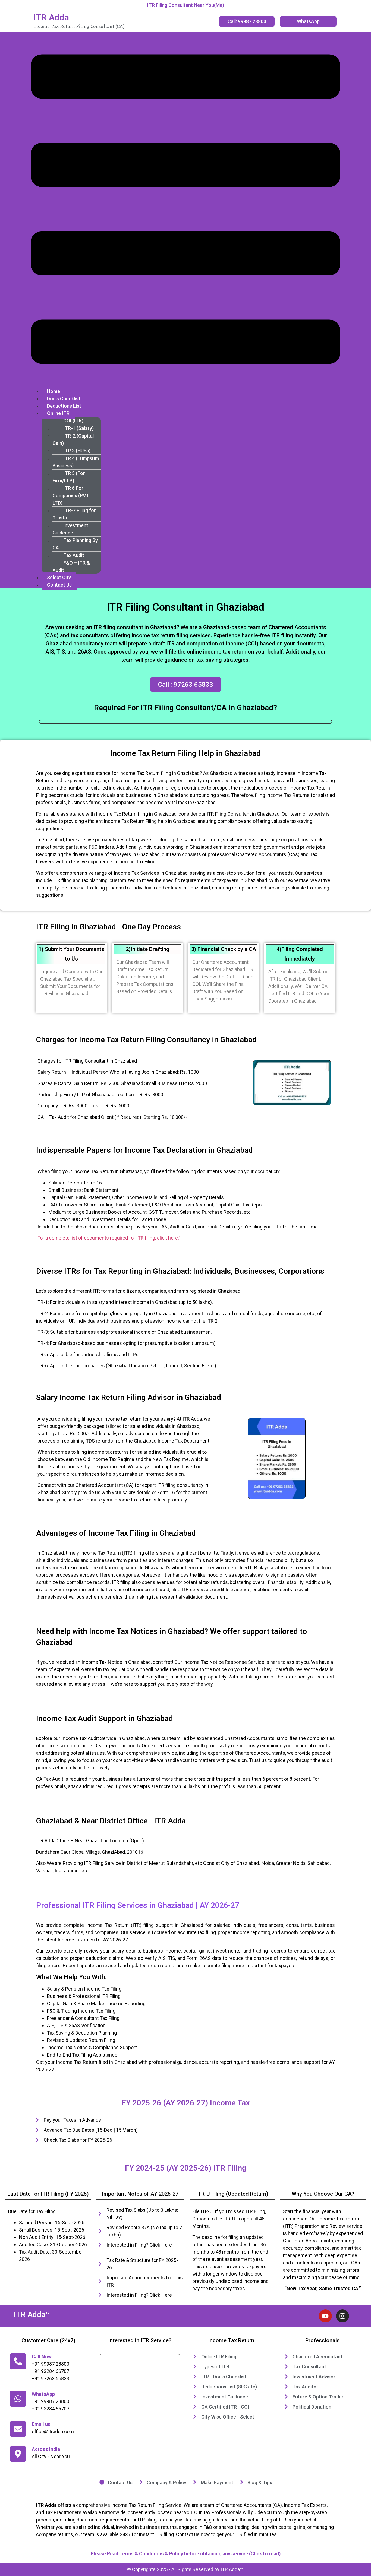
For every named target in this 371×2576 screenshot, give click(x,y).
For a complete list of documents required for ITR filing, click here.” (109, 1238)
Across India (46, 2449)
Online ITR (58, 413)
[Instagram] (342, 2316)
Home (54, 391)
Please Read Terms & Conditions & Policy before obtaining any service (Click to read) (186, 2554)
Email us (41, 2424)
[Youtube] (325, 2316)
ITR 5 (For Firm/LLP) (69, 477)
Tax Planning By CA (75, 544)
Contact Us (59, 585)
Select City (59, 577)
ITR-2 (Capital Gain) (73, 439)
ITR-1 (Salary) (78, 428)
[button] (185, 210)
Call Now (42, 2357)
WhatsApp (43, 2394)
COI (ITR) (73, 421)
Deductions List (64, 406)
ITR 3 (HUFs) (77, 451)
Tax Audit (74, 555)
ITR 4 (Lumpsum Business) (76, 462)
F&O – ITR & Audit (71, 566)
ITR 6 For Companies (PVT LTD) (71, 495)
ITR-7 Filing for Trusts (74, 514)
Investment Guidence (70, 529)
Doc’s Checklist (64, 399)
